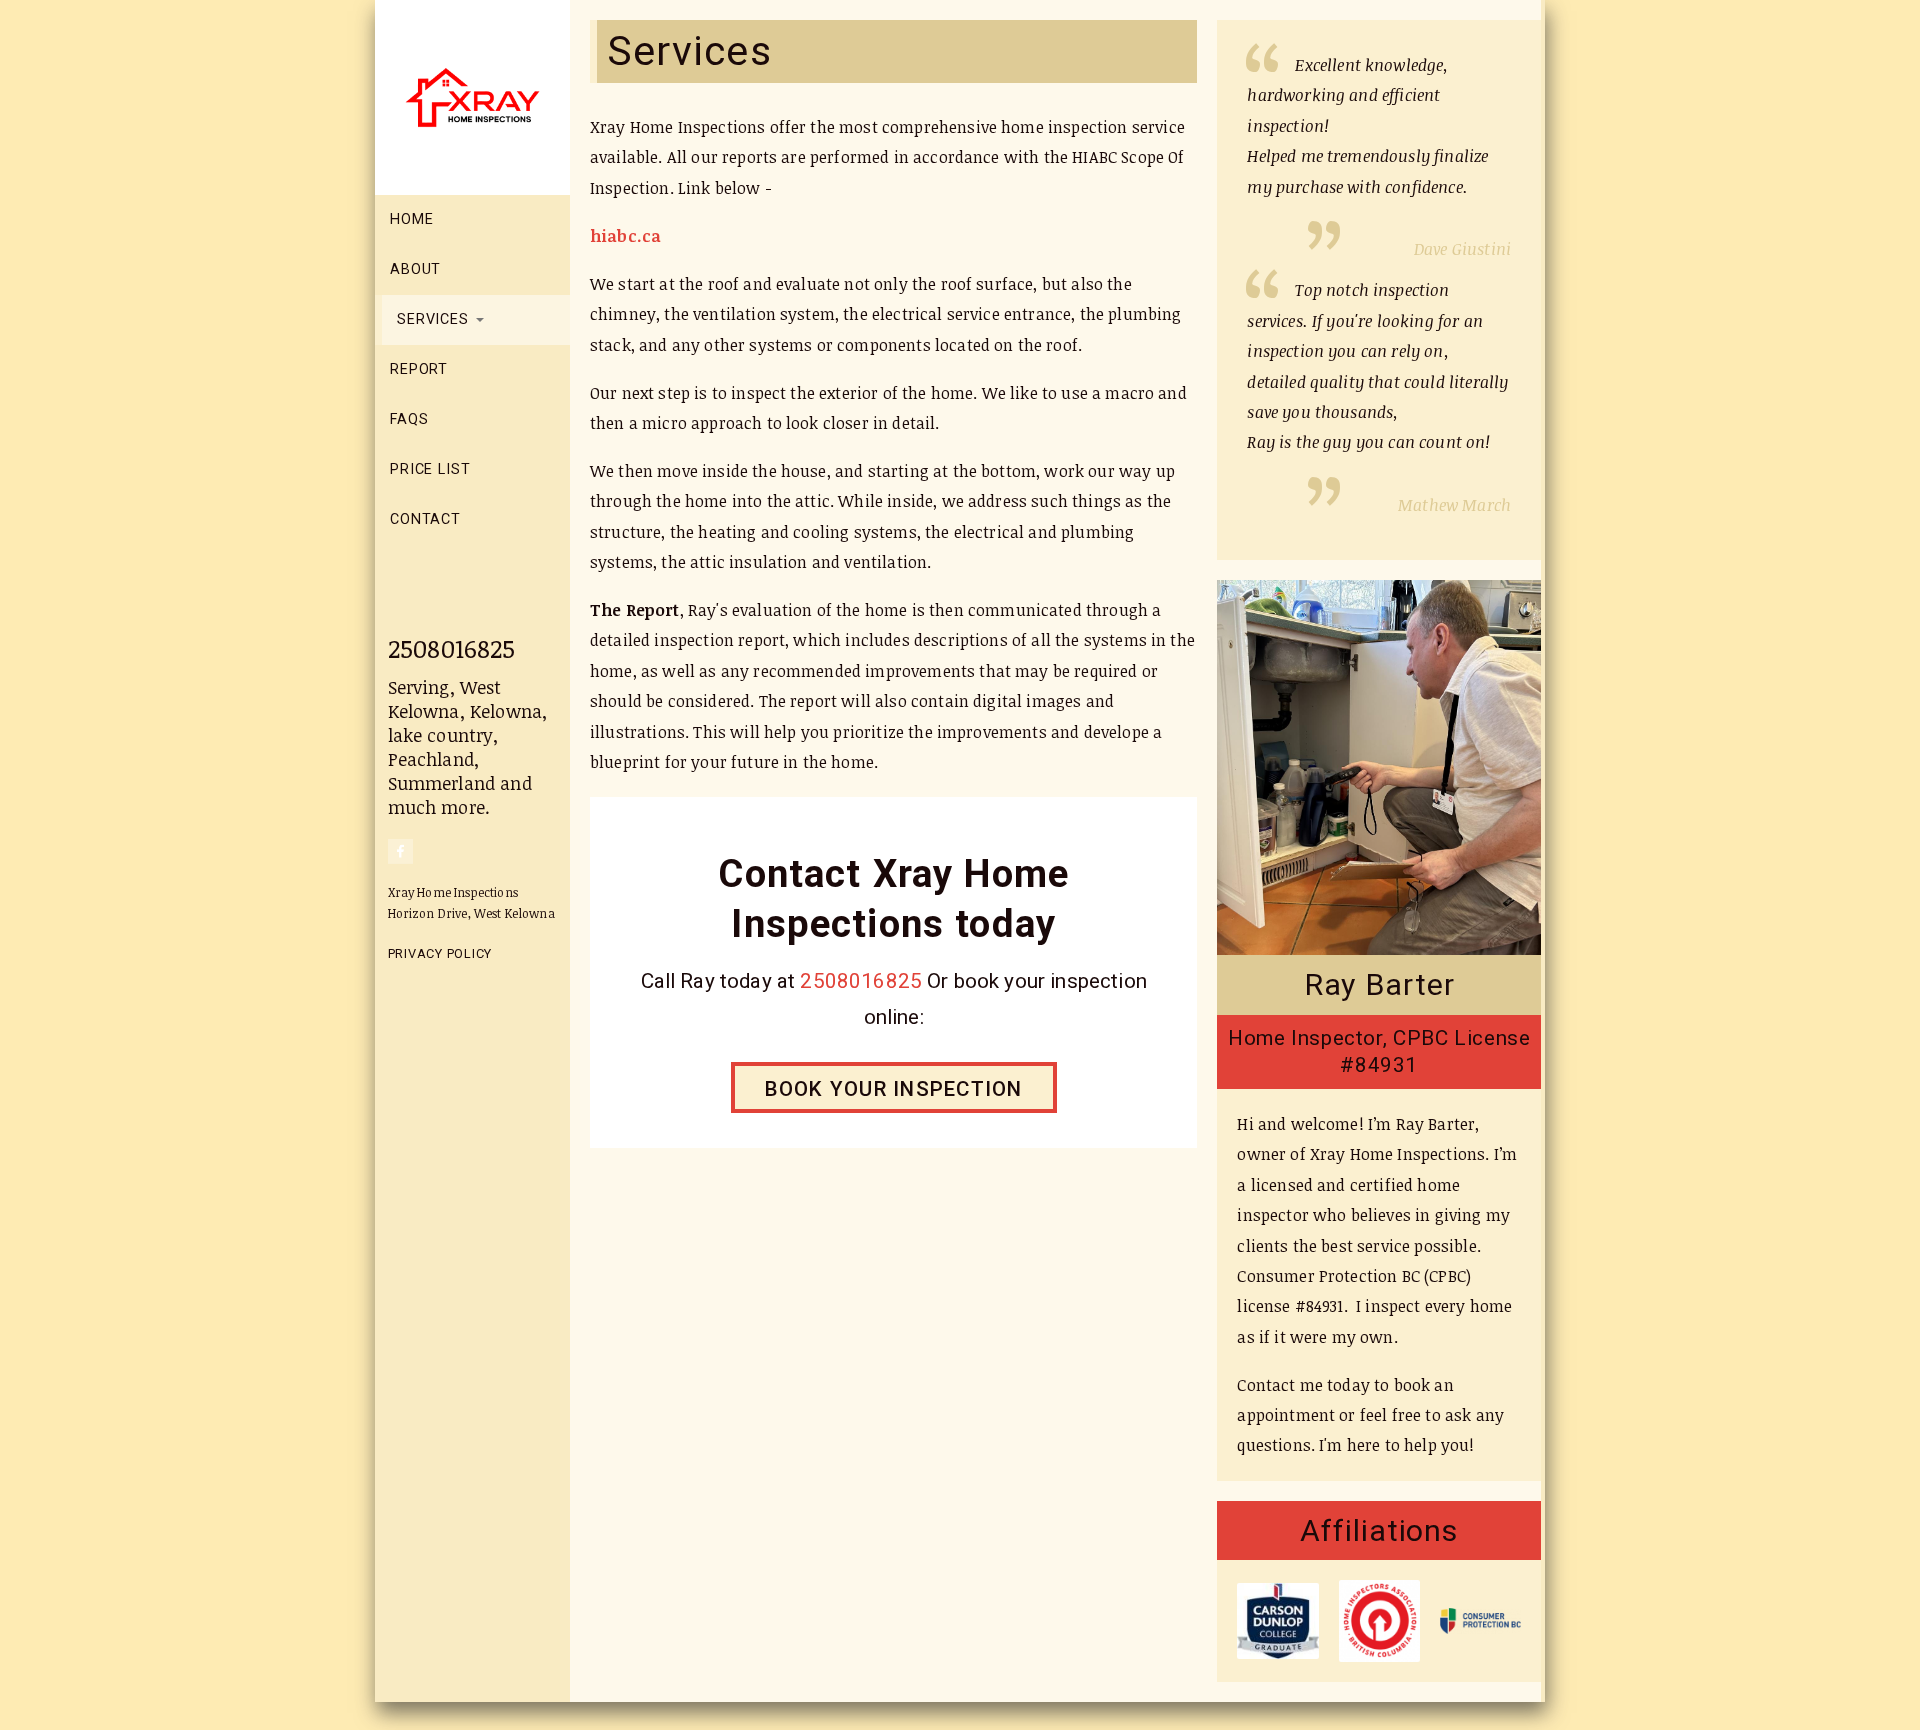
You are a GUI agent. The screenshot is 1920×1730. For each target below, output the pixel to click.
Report (419, 369)
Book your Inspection (894, 1089)
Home (411, 219)
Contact (425, 519)
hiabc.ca (625, 236)
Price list (430, 469)
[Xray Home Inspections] (480, 96)
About (415, 269)
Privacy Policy (440, 953)
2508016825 (452, 647)
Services (435, 319)
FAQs (409, 419)
